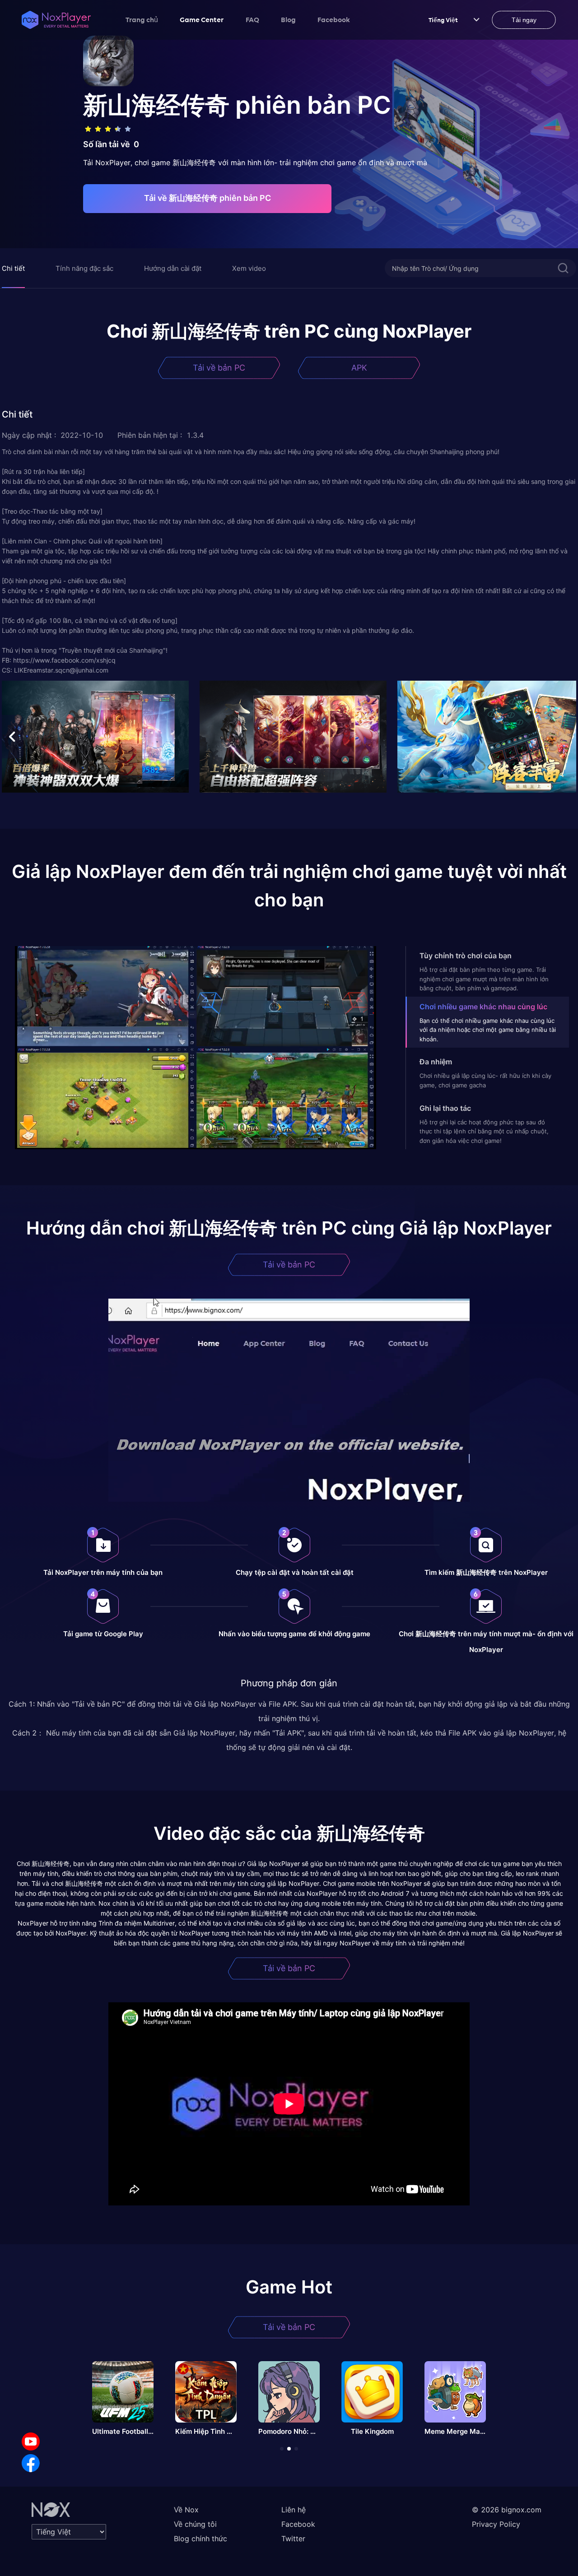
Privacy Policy (496, 2524)
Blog (288, 19)
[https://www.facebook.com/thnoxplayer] (31, 2463)
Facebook (334, 19)
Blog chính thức (200, 2539)
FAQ (252, 19)
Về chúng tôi (195, 2524)
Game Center (202, 19)
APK (359, 368)
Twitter (293, 2539)
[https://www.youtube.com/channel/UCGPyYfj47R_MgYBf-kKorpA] (31, 2441)
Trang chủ (142, 19)
